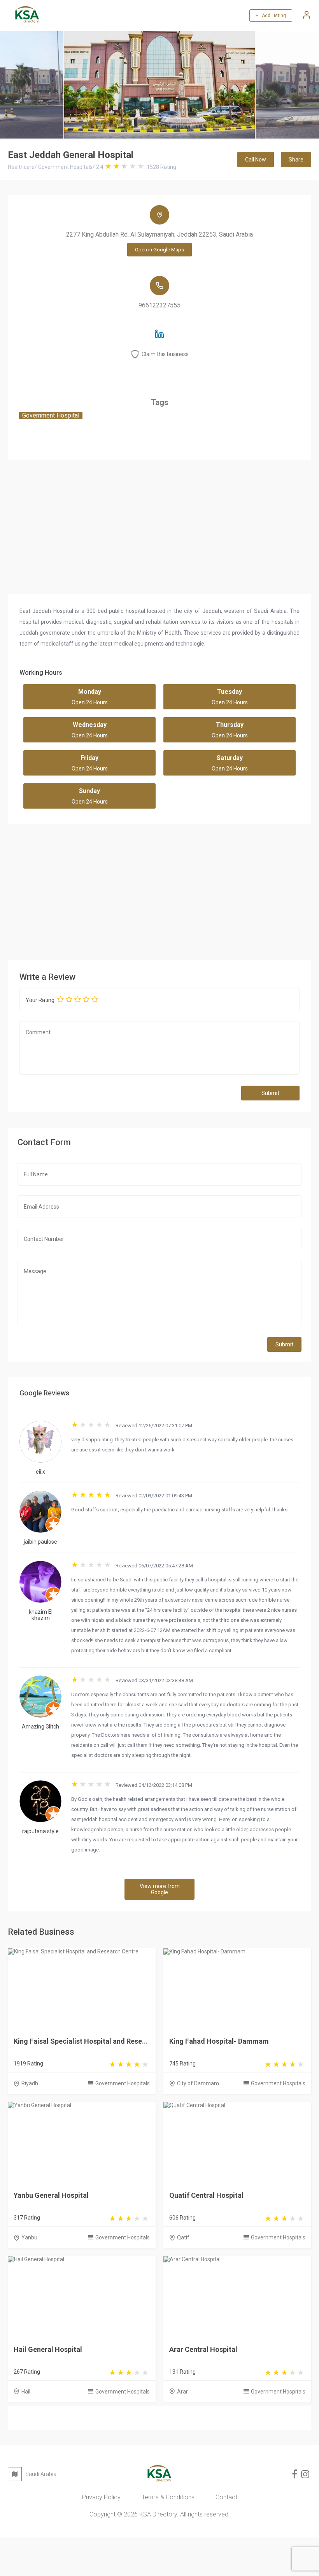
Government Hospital (51, 415)
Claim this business (165, 354)
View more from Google (160, 1889)
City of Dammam (198, 2083)
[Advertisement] (159, 890)
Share (296, 160)
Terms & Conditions (168, 2497)
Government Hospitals (123, 2083)
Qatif (183, 2237)
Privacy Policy (101, 2497)
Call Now (256, 160)
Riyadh (30, 2083)
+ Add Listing (271, 16)
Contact (226, 2497)
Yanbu (29, 2237)
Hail (26, 2392)
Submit (270, 1093)
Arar (182, 2392)
